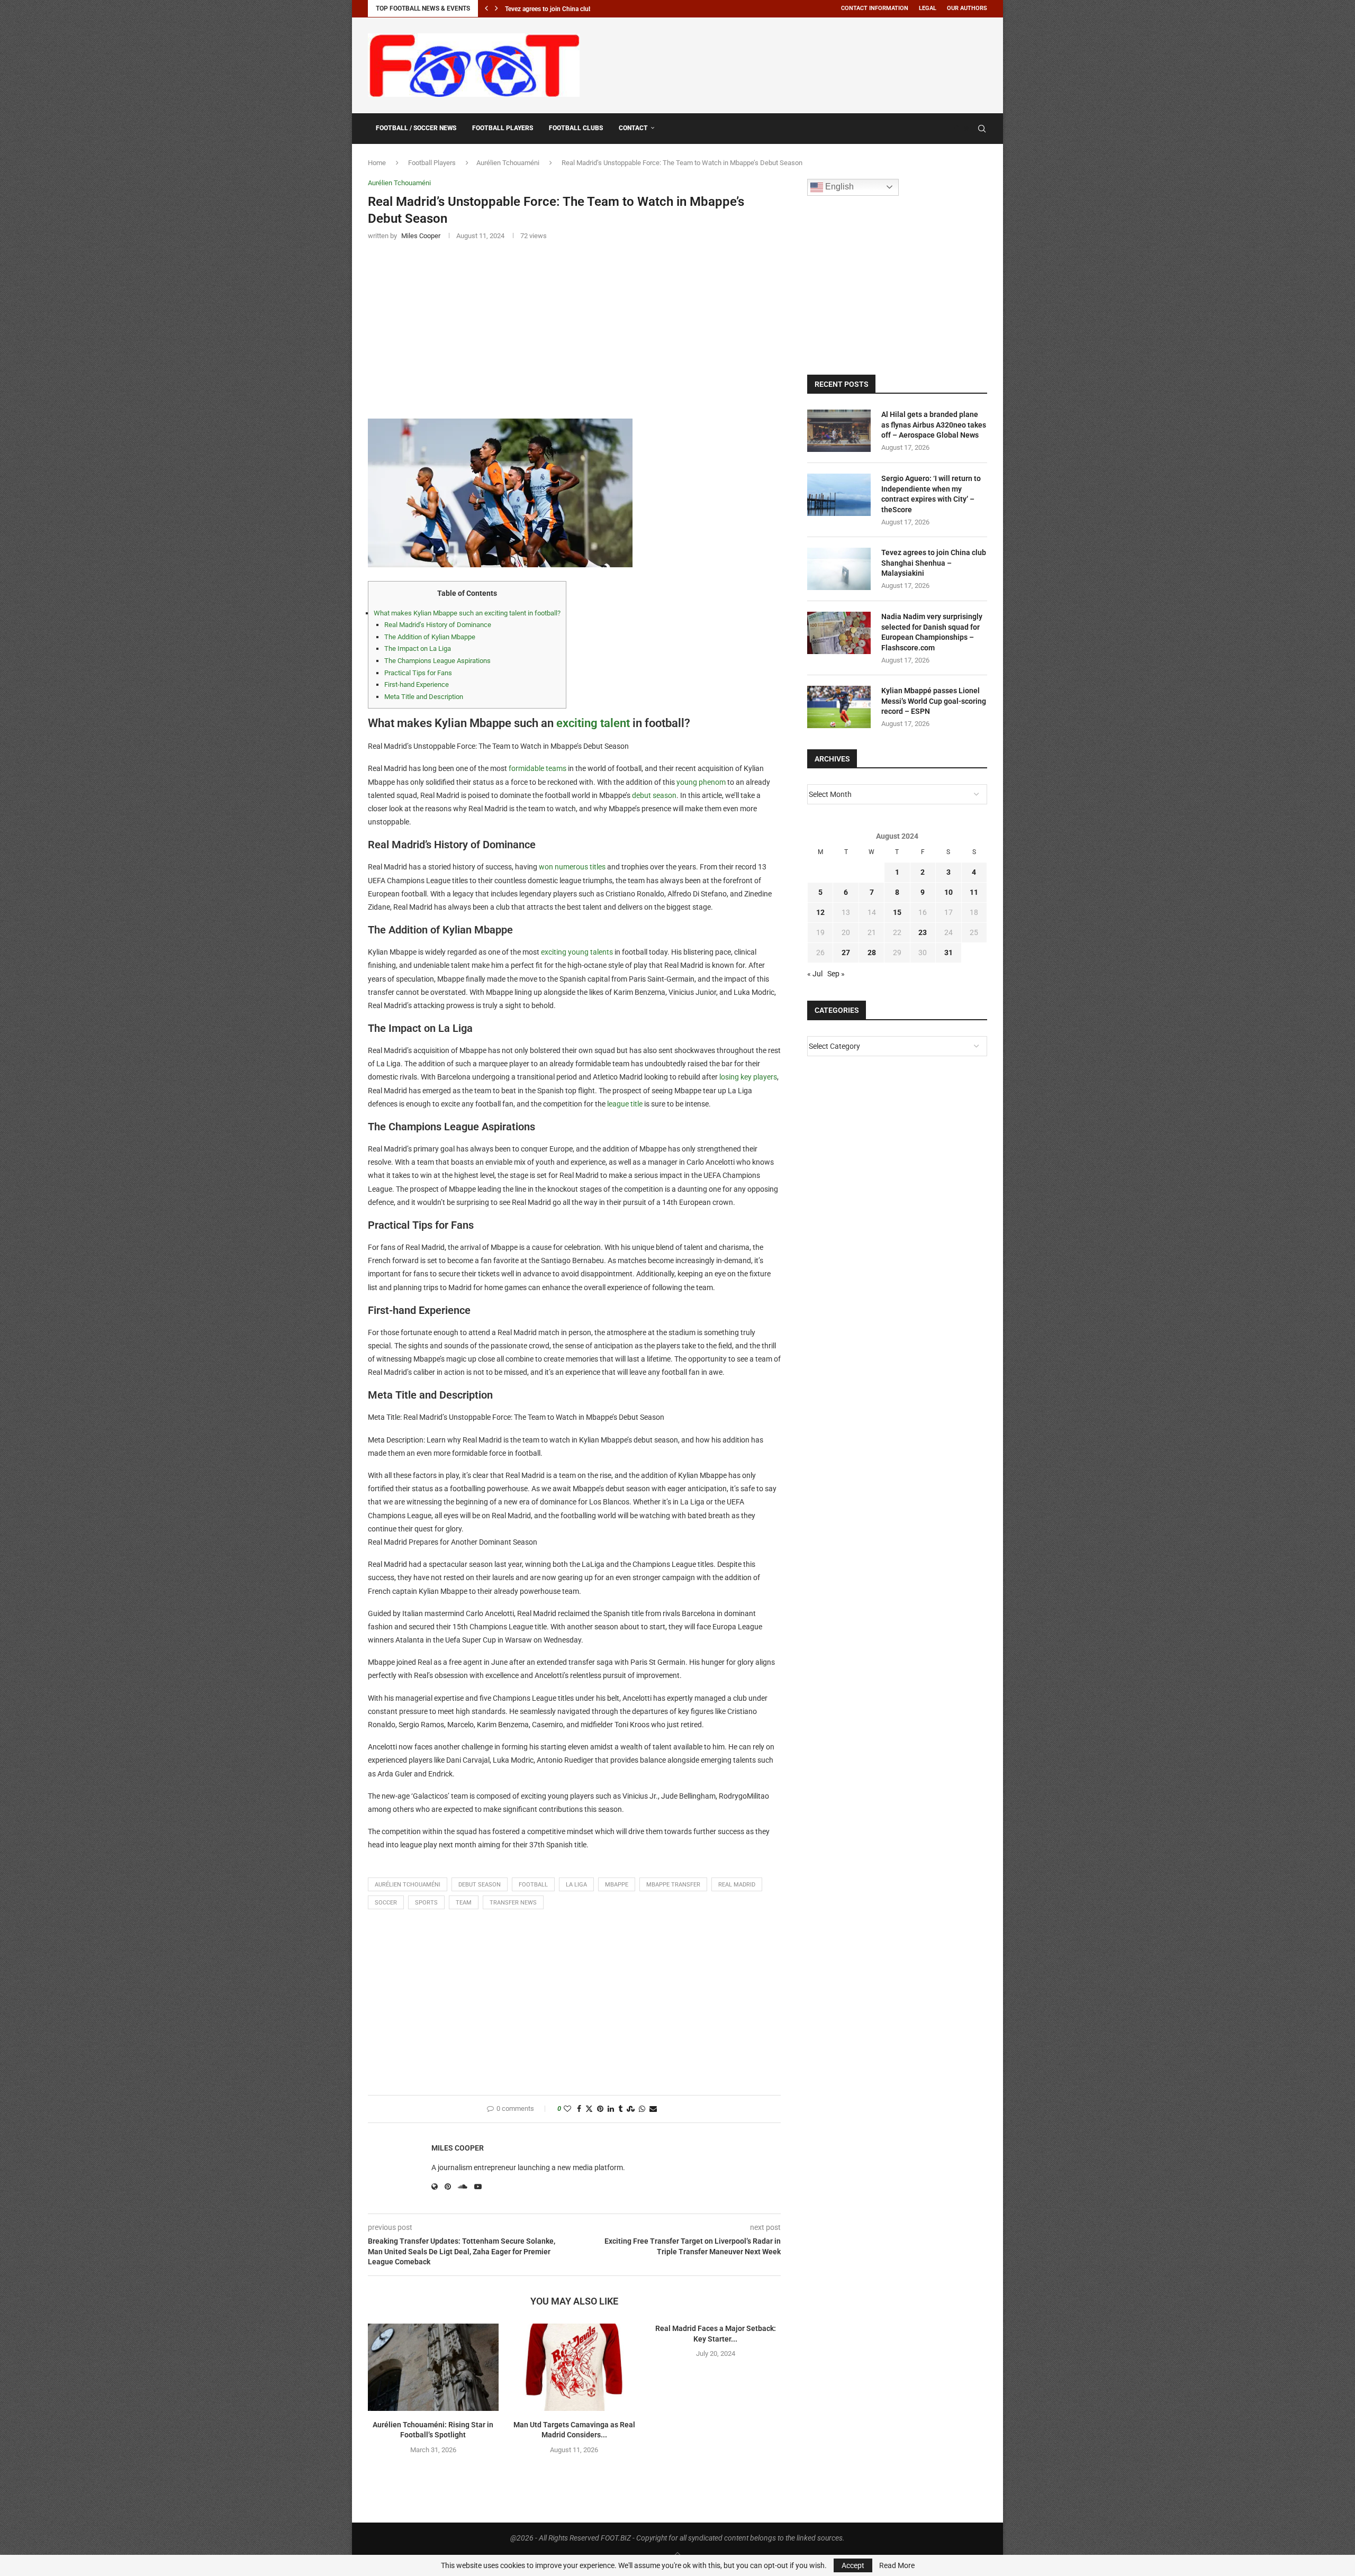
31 (948, 953)
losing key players (748, 1077)
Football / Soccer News (416, 128)
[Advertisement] (794, 64)
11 (974, 892)
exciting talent (593, 723)
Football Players (503, 128)
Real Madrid (737, 1885)
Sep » (836, 974)
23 (923, 932)
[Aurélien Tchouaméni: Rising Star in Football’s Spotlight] (433, 2367)
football (533, 1885)
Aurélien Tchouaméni (508, 163)
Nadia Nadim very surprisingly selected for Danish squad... (586, 9)
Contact (633, 128)
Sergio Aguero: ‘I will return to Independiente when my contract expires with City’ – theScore (931, 494)
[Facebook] (956, 129)
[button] (486, 8)
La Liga (576, 1885)
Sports (426, 1903)
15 (897, 912)
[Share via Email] (653, 2109)
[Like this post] (567, 2109)
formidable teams (538, 768)
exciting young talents (577, 952)
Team (464, 1903)
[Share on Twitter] (589, 2109)
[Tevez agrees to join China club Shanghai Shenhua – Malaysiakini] (839, 569)
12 (820, 912)
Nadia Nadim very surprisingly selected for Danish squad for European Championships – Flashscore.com (932, 632)
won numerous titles (572, 867)
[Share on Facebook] (579, 2109)
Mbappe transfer (673, 1885)
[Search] (982, 129)
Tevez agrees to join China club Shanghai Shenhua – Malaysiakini (934, 563)
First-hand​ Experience (417, 684)
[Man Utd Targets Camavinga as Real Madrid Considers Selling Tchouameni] (575, 2367)
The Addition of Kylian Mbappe (430, 637)
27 (846, 953)
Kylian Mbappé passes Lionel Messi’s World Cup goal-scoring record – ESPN (934, 701)
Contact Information (875, 8)
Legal (928, 8)
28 (872, 953)
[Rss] (967, 129)
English (838, 187)
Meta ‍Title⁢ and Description (424, 697)
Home (377, 163)
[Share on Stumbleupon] (631, 2109)
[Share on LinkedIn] (611, 2109)
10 (948, 892)
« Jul (815, 974)
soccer (386, 1903)
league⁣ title (625, 1104)
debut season (654, 795)
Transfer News (513, 1903)
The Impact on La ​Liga (418, 648)
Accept (853, 2565)
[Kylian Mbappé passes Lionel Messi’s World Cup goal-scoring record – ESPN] (839, 707)
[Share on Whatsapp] (642, 2109)
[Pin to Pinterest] (600, 2109)
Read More (897, 2565)
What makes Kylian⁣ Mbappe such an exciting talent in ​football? (467, 613)
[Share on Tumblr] (620, 2109)
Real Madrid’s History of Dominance (438, 625)
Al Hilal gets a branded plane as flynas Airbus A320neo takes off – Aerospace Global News (934, 425)
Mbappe (617, 1885)
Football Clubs (576, 128)
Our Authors (967, 8)
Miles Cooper (458, 2148)
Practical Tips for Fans (418, 673)
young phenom (701, 782)
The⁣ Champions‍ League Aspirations (437, 661)
